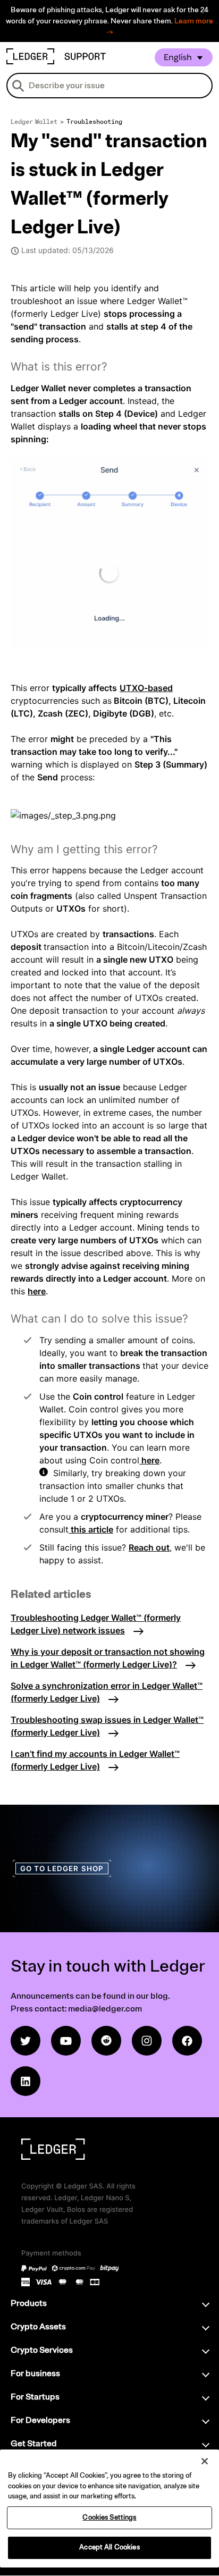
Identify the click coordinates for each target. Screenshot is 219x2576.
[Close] (205, 2461)
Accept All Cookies (109, 2547)
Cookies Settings (109, 2518)
